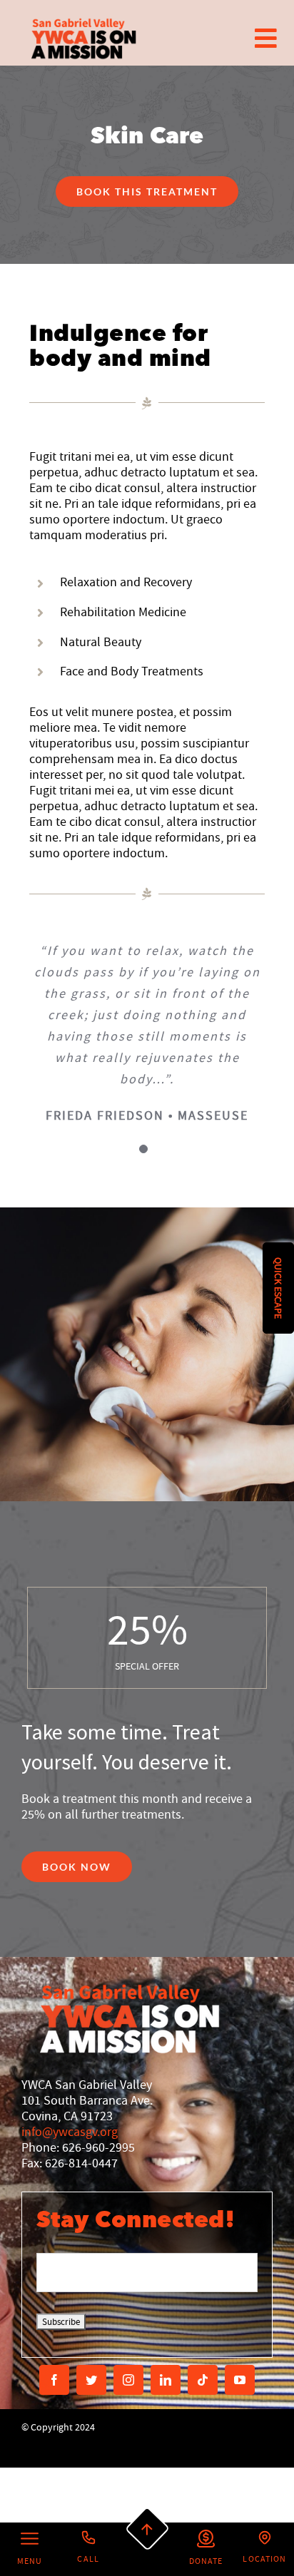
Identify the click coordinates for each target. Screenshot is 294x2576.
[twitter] (91, 2380)
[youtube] (240, 2380)
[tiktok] (203, 2380)
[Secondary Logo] (84, 38)
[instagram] (128, 2380)
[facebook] (54, 2380)
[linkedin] (166, 2380)
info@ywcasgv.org (70, 2132)
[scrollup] (147, 2529)
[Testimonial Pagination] (143, 1149)
